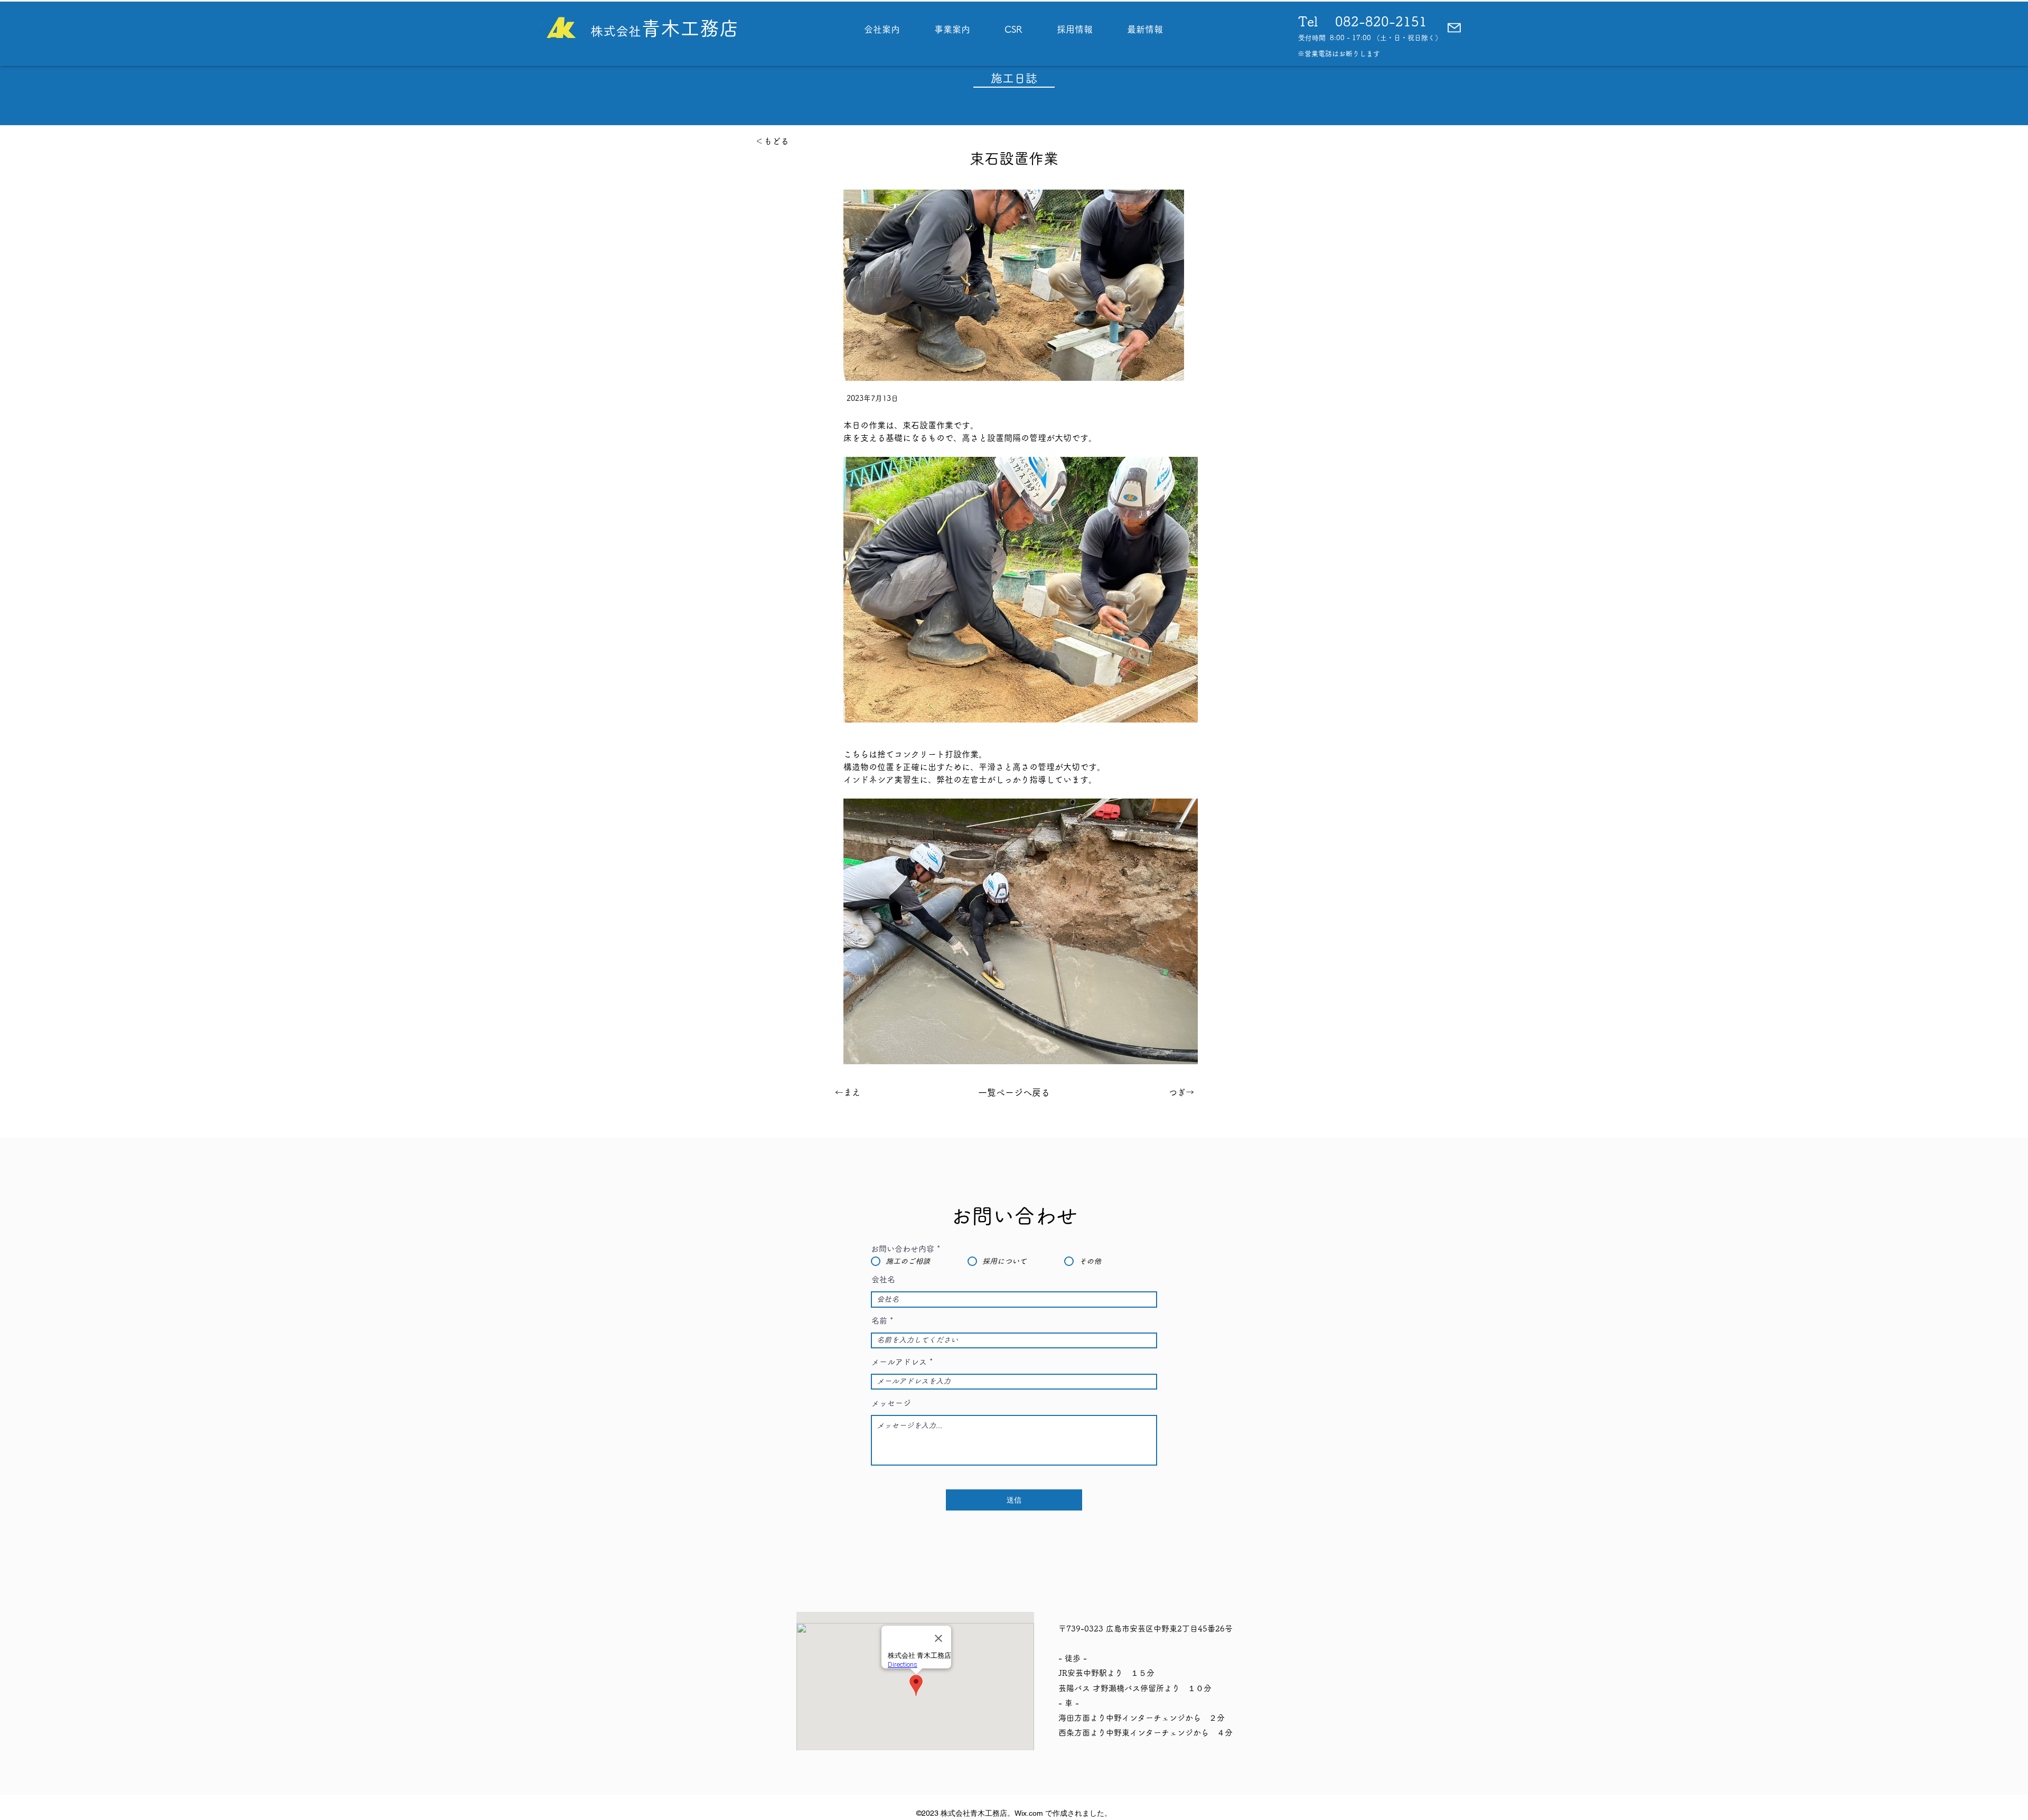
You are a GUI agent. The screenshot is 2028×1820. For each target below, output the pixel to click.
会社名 (883, 1279)
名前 (879, 1321)
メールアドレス (899, 1362)
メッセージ (891, 1403)
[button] (1454, 28)
